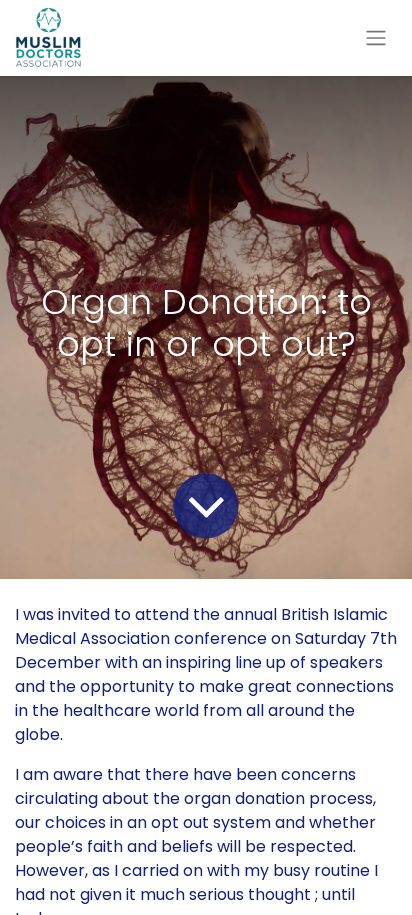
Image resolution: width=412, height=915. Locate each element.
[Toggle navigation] (376, 38)
